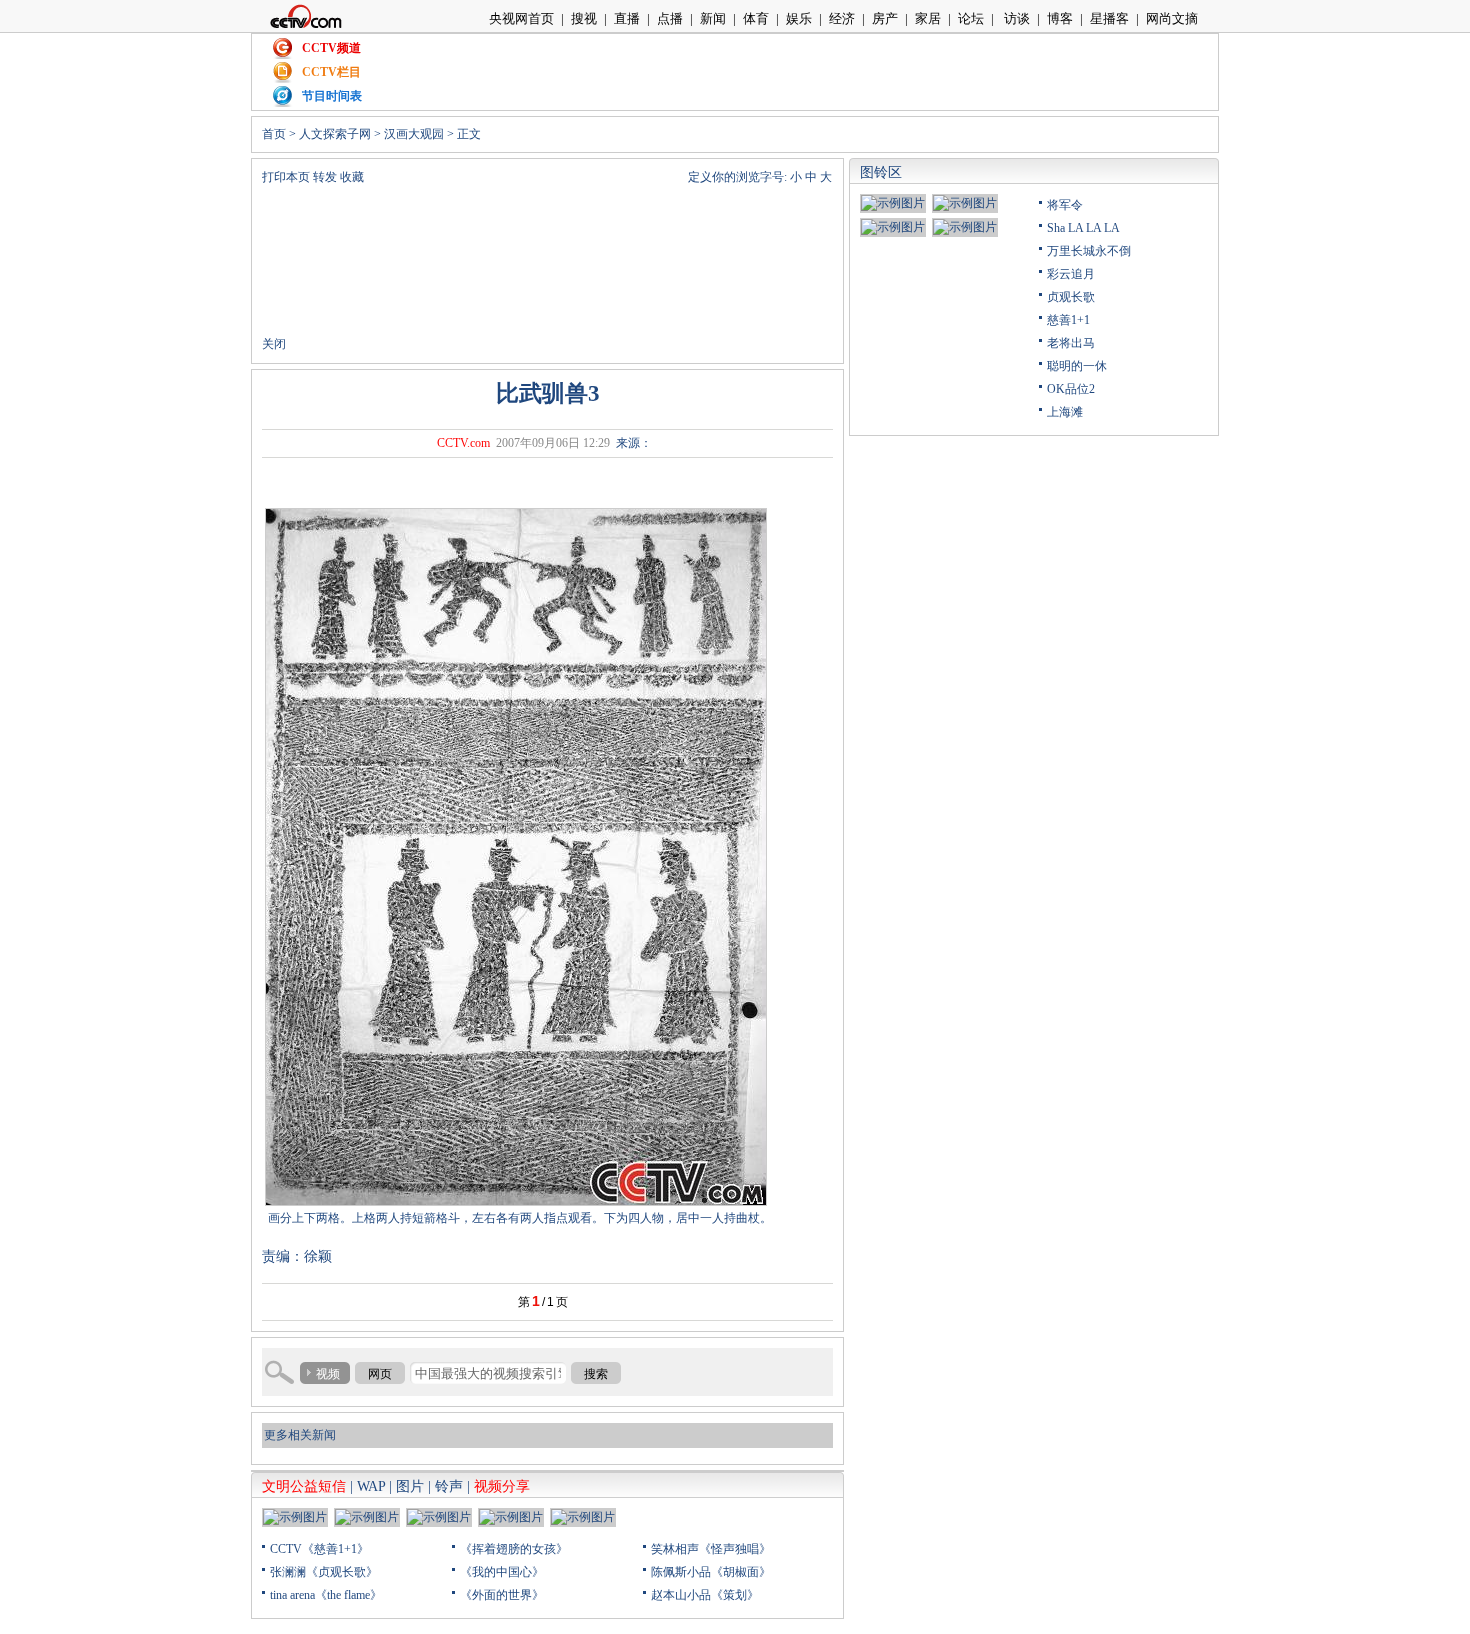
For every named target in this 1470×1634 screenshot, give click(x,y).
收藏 (352, 177)
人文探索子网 (335, 134)
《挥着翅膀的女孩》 (514, 1549)
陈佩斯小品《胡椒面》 (711, 1572)
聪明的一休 (1077, 366)
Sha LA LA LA (1083, 228)
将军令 (1065, 205)
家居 (928, 18)
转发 (325, 177)
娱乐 (799, 18)
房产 (885, 18)
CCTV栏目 (331, 72)
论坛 (971, 18)
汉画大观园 (414, 134)
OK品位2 (1071, 389)
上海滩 (1065, 412)
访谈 (1015, 18)
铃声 (449, 1486)
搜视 (584, 18)
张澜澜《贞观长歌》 (324, 1572)
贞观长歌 (1071, 297)
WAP (371, 1486)
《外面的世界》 (502, 1595)
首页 (274, 134)
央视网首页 (521, 18)
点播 (670, 18)
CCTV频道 (331, 48)
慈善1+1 (1068, 320)
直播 (627, 18)
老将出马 (1071, 343)
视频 (328, 1374)
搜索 (596, 1374)
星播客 (1109, 18)
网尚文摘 (1172, 18)
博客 (1060, 18)
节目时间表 (332, 96)
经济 (842, 18)
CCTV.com (463, 443)
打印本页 (286, 177)
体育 (756, 18)
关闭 (274, 344)
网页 (380, 1374)
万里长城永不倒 (1089, 251)
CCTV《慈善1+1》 (319, 1549)
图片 (410, 1486)
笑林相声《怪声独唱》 (711, 1549)
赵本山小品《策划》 (705, 1595)
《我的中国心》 (502, 1572)
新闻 (713, 18)
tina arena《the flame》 (326, 1595)
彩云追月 (1071, 274)
